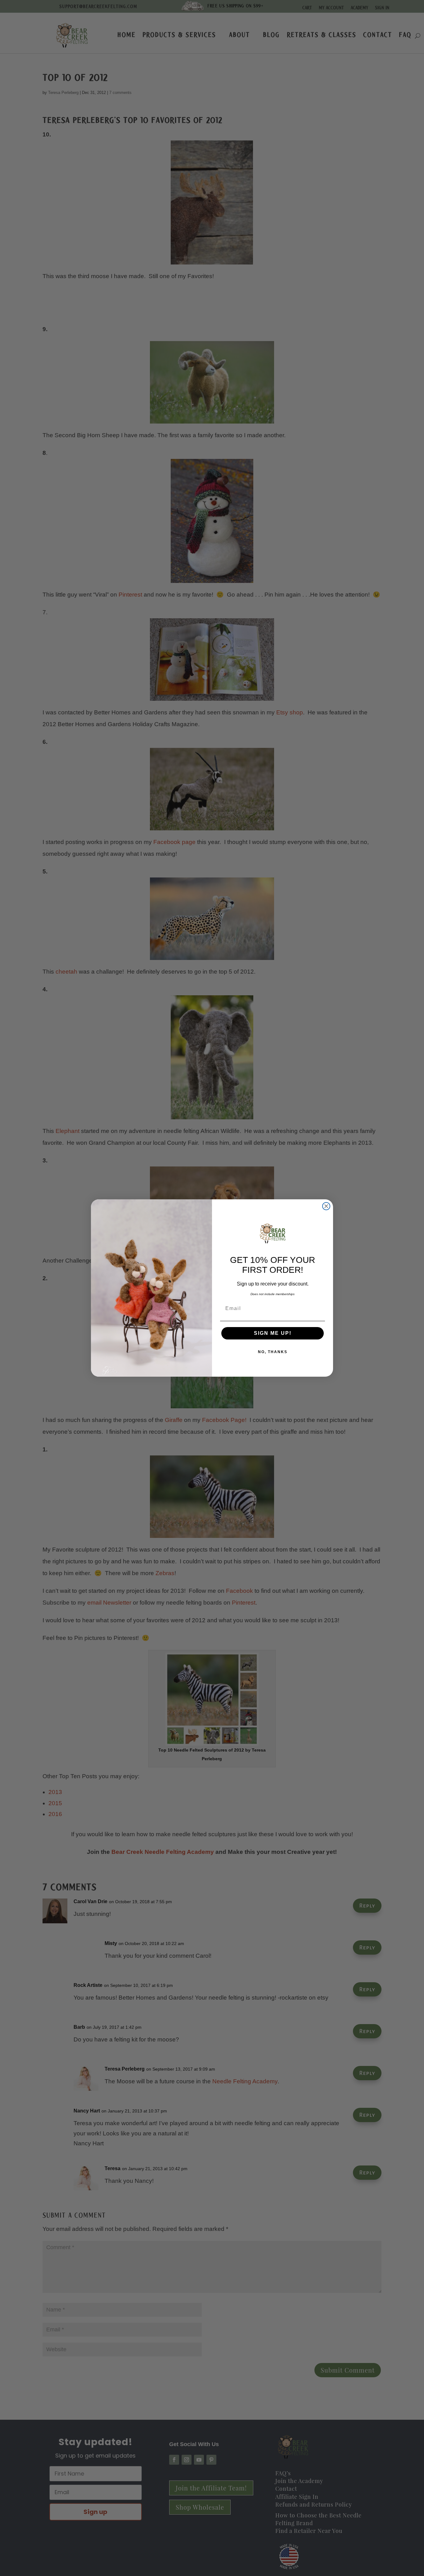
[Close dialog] (326, 1206)
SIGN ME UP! (273, 1333)
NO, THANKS (273, 1352)
